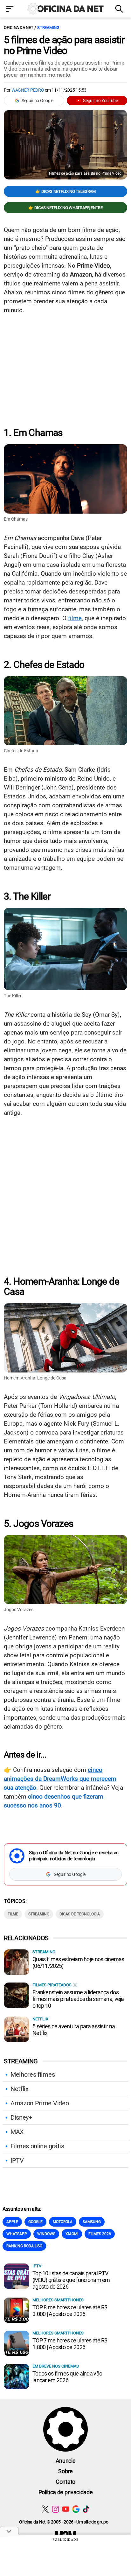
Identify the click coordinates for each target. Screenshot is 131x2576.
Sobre (65, 2471)
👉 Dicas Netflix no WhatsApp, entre (65, 208)
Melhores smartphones (58, 2300)
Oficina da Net (18, 28)
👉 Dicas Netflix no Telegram (65, 191)
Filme (13, 1914)
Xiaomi (72, 2234)
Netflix (20, 2089)
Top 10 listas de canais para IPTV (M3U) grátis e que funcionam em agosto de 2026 (71, 2280)
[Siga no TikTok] (86, 2509)
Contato (65, 2482)
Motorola (63, 2222)
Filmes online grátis (37, 2146)
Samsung (92, 2222)
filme (75, 618)
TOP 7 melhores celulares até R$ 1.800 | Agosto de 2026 (70, 2344)
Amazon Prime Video (40, 2103)
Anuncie (66, 2461)
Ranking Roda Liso (24, 2246)
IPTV (17, 2160)
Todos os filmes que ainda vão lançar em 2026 (67, 2377)
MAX (17, 2132)
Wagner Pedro (28, 90)
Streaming (48, 28)
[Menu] (11, 9)
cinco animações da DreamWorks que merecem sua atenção (60, 1779)
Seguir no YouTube (100, 101)
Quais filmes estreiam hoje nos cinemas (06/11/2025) (78, 1962)
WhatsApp (17, 2234)
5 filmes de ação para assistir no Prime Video (64, 45)
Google (35, 2222)
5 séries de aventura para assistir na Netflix (74, 2030)
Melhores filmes (33, 2074)
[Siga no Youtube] (66, 2509)
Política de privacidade (66, 2492)
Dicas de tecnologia (80, 1914)
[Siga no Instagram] (55, 2509)
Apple (12, 2222)
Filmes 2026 (100, 2234)
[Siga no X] (45, 2509)
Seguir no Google (38, 101)
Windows (46, 2234)
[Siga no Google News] (76, 2509)
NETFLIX (40, 2019)
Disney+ (21, 2117)
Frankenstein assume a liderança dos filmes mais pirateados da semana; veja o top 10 (78, 1999)
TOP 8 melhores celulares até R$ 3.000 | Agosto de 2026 (70, 2311)
